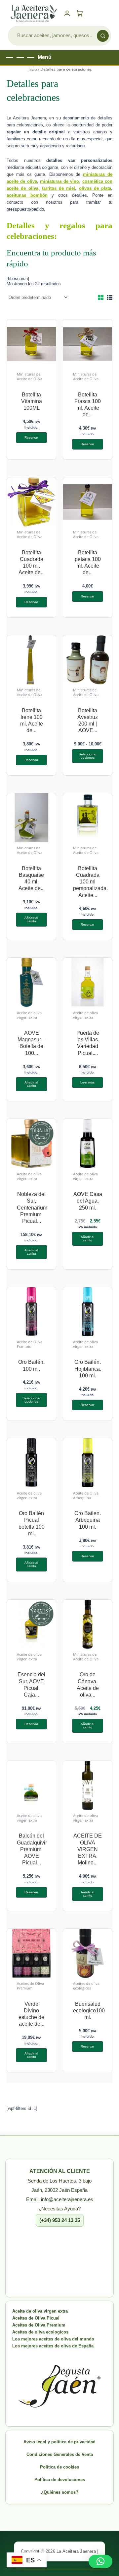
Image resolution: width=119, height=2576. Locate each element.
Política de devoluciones (60, 2480)
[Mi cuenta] (67, 13)
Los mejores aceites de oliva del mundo (53, 2339)
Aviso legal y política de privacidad (59, 2442)
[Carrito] (81, 13)
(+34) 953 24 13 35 (60, 2220)
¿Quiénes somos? (60, 2492)
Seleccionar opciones (88, 756)
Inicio (32, 69)
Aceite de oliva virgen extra (40, 2311)
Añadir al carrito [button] (31, 919)
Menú (45, 57)
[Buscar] (103, 36)
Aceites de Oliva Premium (39, 2325)
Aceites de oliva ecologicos (40, 2332)
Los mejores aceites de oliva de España (53, 2346)
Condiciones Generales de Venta (60, 2454)
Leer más (87, 1082)
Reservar (31, 437)
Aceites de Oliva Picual (36, 2318)
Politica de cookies (59, 2467)
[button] (100, 2561)
